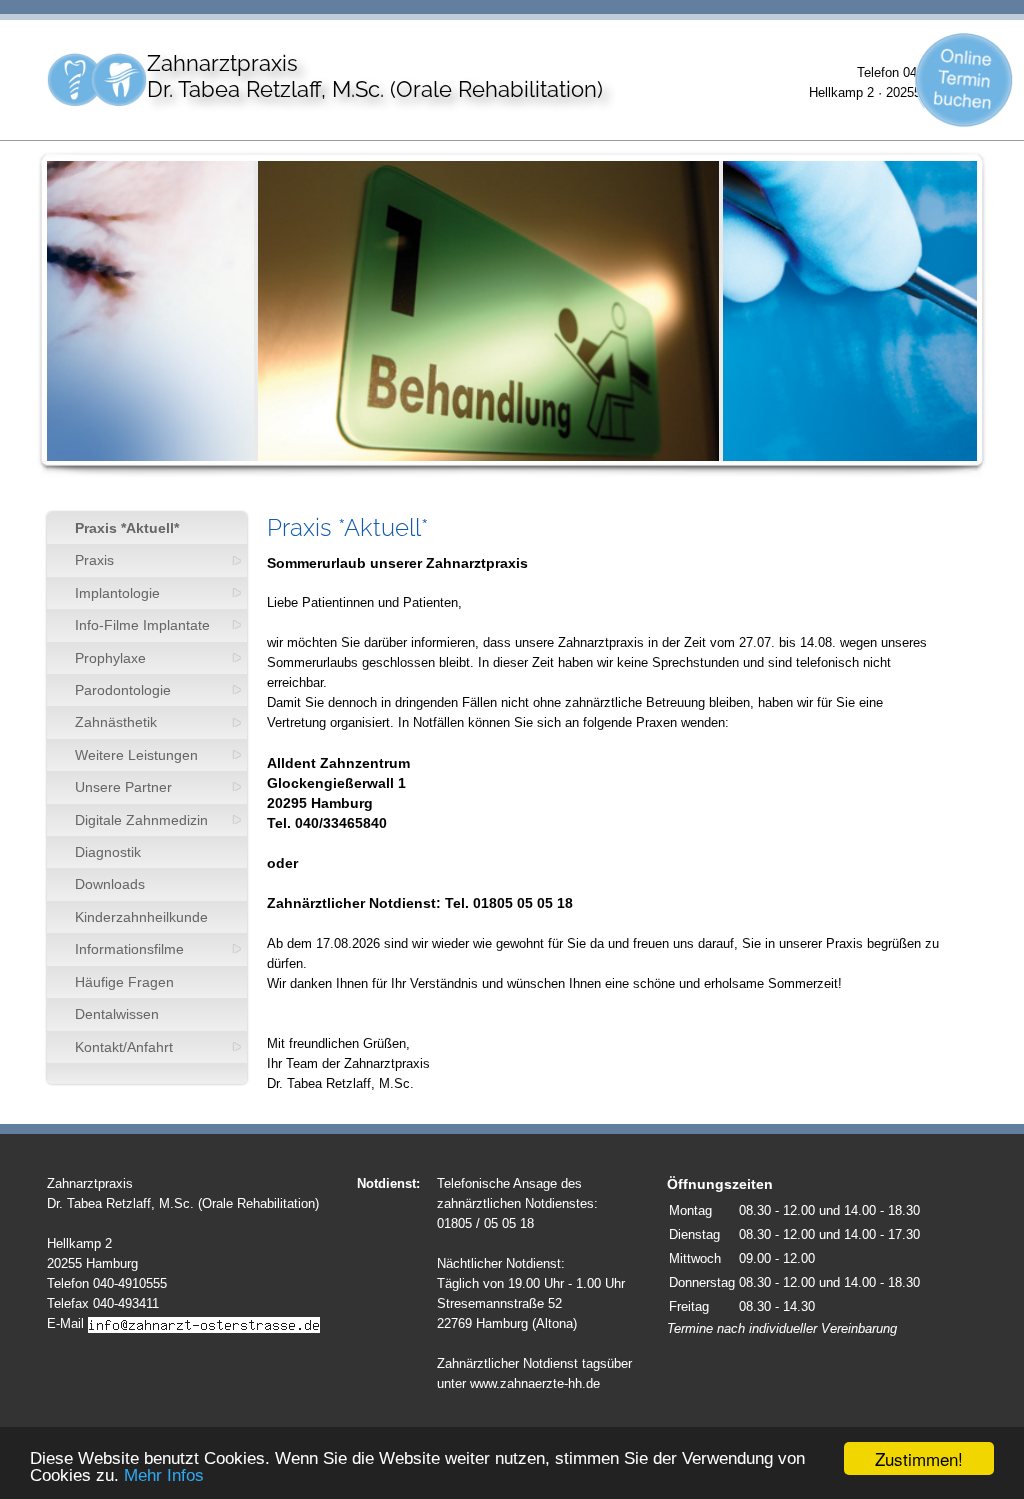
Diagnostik (108, 852)
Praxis (94, 560)
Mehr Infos (164, 1475)
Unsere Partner (123, 787)
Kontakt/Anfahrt (124, 1047)
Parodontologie (123, 690)
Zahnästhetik (116, 722)
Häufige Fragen (124, 982)
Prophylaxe (110, 658)
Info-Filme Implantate (142, 625)
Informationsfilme (129, 949)
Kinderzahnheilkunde (141, 917)
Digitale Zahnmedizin (141, 820)
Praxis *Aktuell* (127, 528)
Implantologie (117, 593)
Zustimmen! (919, 1458)
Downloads (110, 884)
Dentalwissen (117, 1014)
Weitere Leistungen (136, 755)
